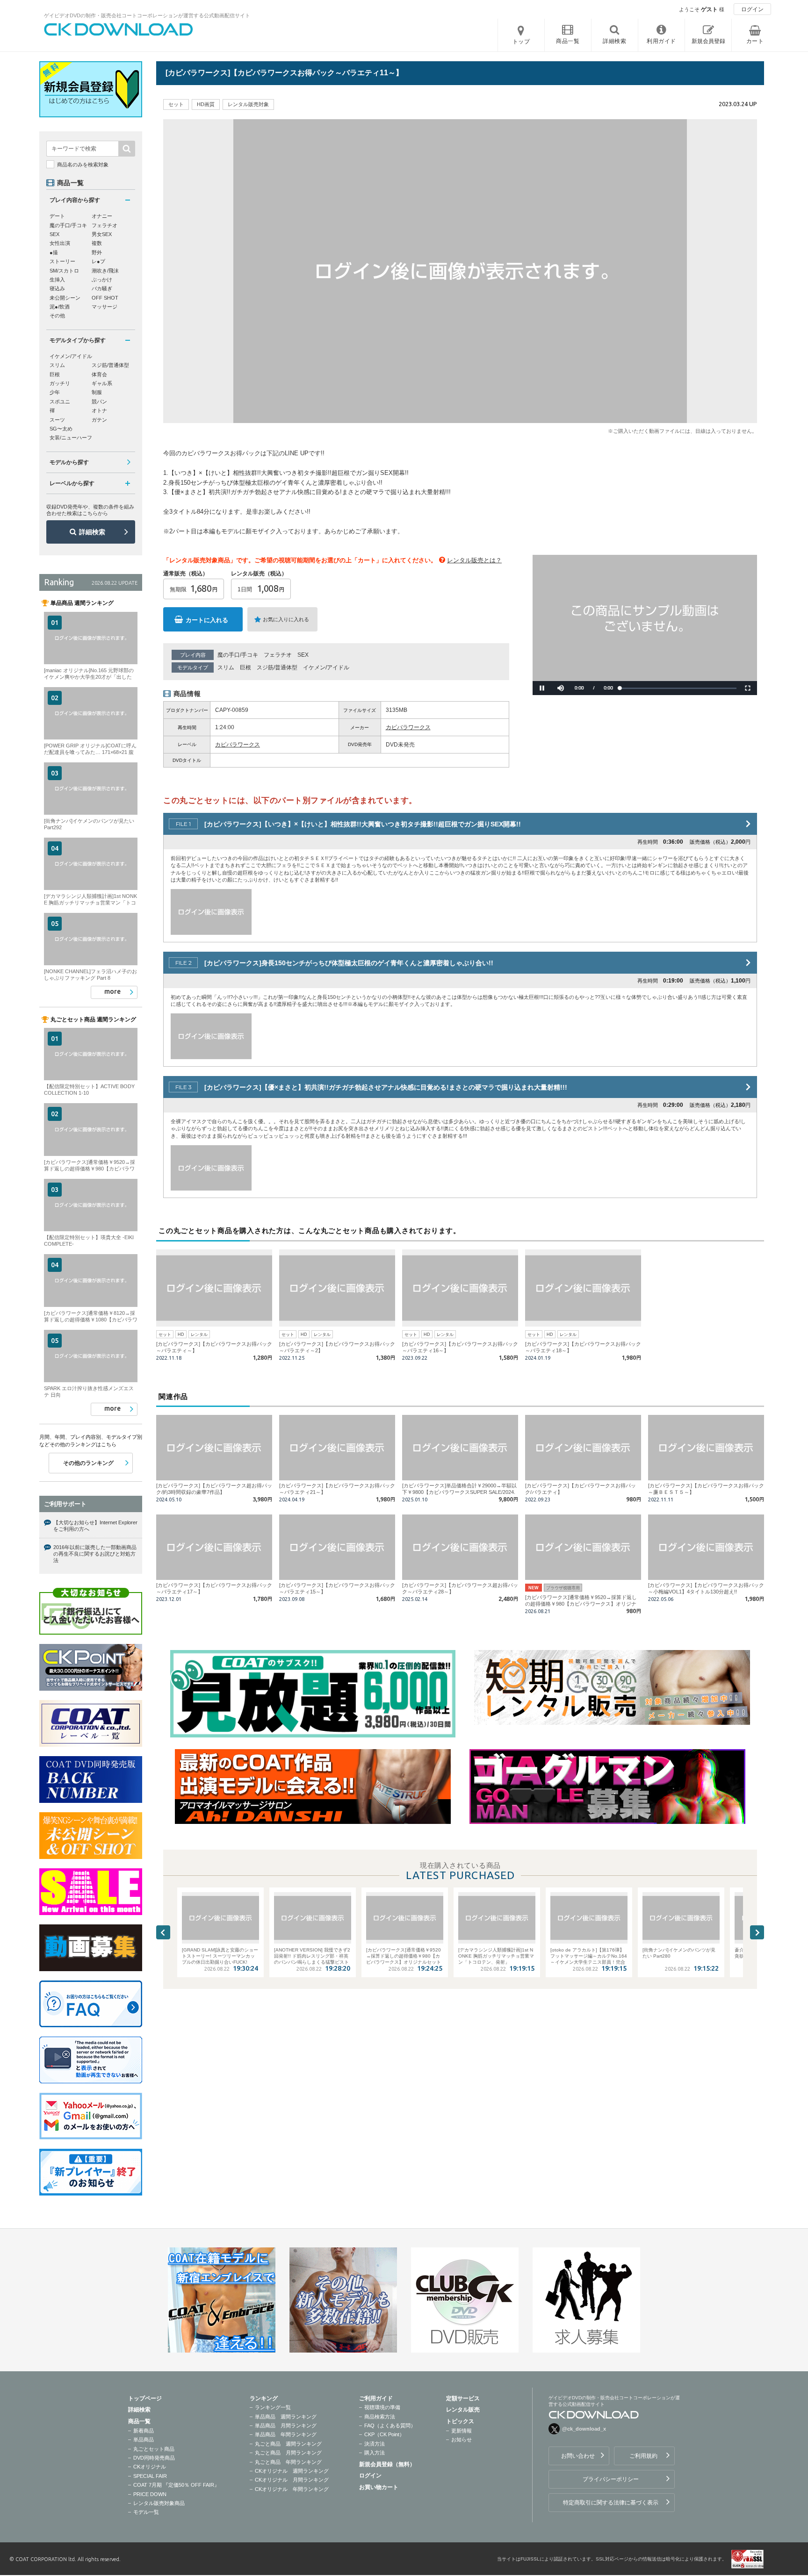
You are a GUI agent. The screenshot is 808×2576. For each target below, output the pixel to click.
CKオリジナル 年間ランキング (292, 2489)
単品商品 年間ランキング (286, 2434)
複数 (97, 243)
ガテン (99, 420)
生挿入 (57, 280)
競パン (99, 402)
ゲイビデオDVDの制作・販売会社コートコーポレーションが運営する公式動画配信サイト (147, 15)
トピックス (460, 2421)
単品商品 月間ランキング (286, 2425)
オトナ (99, 410)
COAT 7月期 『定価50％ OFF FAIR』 (176, 2485)
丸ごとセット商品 (154, 2449)
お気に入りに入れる (286, 619)
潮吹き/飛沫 (105, 271)
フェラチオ (278, 655)
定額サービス (463, 2398)
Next (757, 1932)
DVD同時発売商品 (154, 2458)
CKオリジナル (150, 2467)
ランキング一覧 (273, 2407)
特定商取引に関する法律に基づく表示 (611, 2503)
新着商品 (144, 2431)
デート (57, 216)
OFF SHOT (105, 298)
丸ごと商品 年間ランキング (288, 2462)
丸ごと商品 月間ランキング (288, 2453)
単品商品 (144, 2440)
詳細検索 (92, 532)
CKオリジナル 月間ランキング (292, 2480)
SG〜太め (61, 429)
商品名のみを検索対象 (83, 165)
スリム (226, 667)
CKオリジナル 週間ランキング (292, 2471)
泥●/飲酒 (60, 307)
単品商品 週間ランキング (286, 2417)
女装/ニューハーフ (71, 438)
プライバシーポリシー (611, 2479)
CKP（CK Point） (384, 2434)
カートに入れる (207, 620)
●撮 (54, 252)
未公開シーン (65, 298)
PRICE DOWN (150, 2494)
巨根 (245, 667)
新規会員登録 (708, 41)
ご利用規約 (643, 2456)
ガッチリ (60, 383)
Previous (163, 1932)
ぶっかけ (102, 280)
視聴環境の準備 (382, 2407)
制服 (97, 392)
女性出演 (60, 243)
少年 (55, 392)
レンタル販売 (463, 2410)
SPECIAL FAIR (150, 2476)
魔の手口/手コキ (238, 655)
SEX (303, 655)
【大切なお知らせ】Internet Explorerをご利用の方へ (95, 1526)
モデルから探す (69, 462)
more (112, 991)
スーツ (57, 420)
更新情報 (462, 2431)
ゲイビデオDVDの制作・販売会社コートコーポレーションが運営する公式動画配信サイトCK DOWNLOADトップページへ (119, 29)
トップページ (145, 2398)
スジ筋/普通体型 (277, 667)
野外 (97, 252)
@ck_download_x (584, 2429)
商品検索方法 (380, 2417)
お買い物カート (379, 2487)
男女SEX (102, 234)
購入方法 (375, 2453)
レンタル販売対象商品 (159, 2503)
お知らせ (462, 2440)
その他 (57, 316)
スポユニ (60, 402)
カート (755, 41)
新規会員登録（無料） (387, 2464)
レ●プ (98, 261)
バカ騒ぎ (102, 288)
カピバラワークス (408, 727)
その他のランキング (88, 1463)
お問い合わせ (578, 2456)
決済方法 (375, 2444)
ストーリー (62, 261)
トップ (521, 42)
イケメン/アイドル (326, 667)
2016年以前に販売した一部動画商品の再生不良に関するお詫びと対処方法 (95, 1554)
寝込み (57, 288)
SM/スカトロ (64, 271)
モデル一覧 (146, 2512)
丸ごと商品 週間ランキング (288, 2444)
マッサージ (105, 307)
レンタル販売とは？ (474, 560)
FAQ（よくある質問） (390, 2425)
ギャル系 (102, 383)
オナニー (102, 216)
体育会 (99, 374)
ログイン (752, 9)
